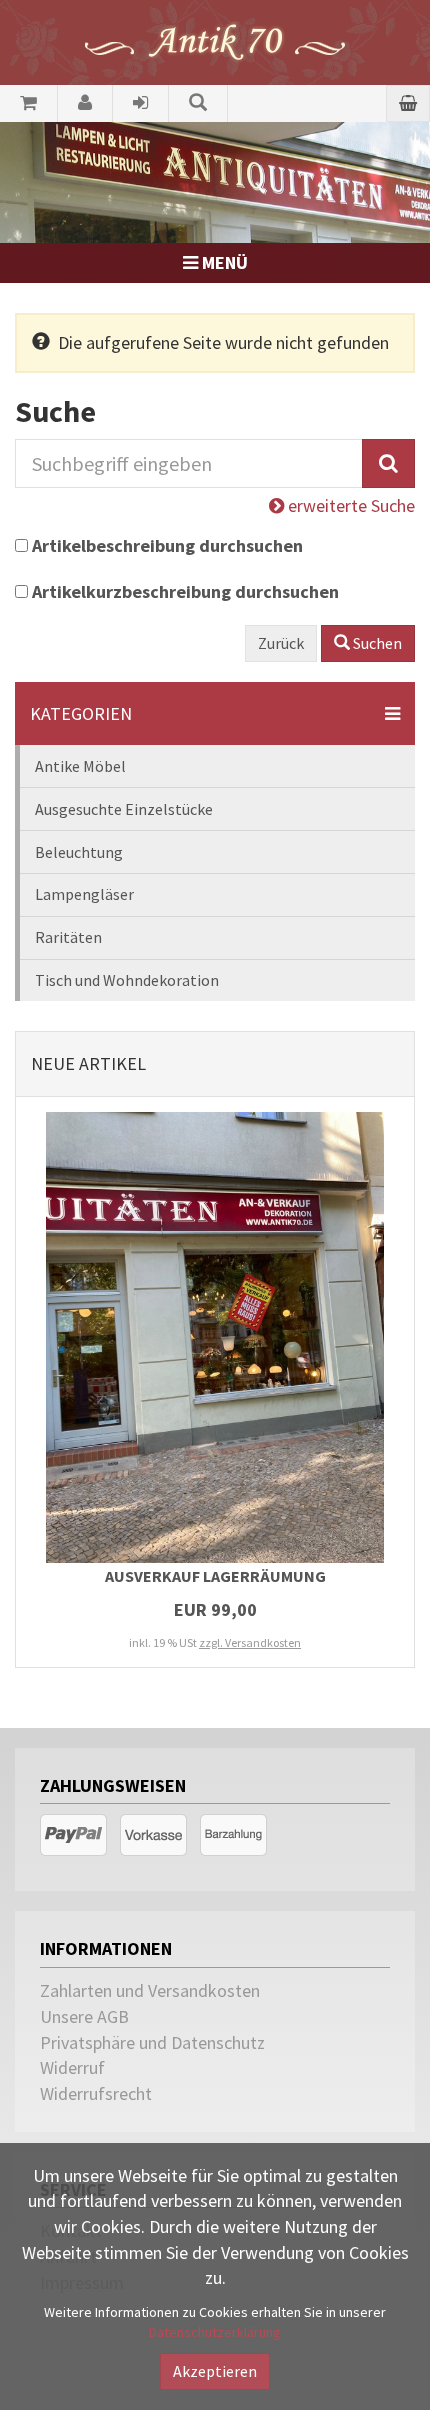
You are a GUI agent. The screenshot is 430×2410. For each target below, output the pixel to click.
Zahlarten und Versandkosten (150, 1990)
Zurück (281, 643)
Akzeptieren (215, 2371)
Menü (223, 262)
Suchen (376, 643)
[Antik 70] (215, 40)
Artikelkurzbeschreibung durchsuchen (185, 591)
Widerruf (72, 2067)
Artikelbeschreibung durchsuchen (167, 545)
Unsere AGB (84, 2016)
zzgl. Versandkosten (250, 1642)
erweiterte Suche (349, 505)
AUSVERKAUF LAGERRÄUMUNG (215, 1576)
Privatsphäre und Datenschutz (152, 2042)
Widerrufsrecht (96, 2093)
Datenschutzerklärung (215, 2332)
